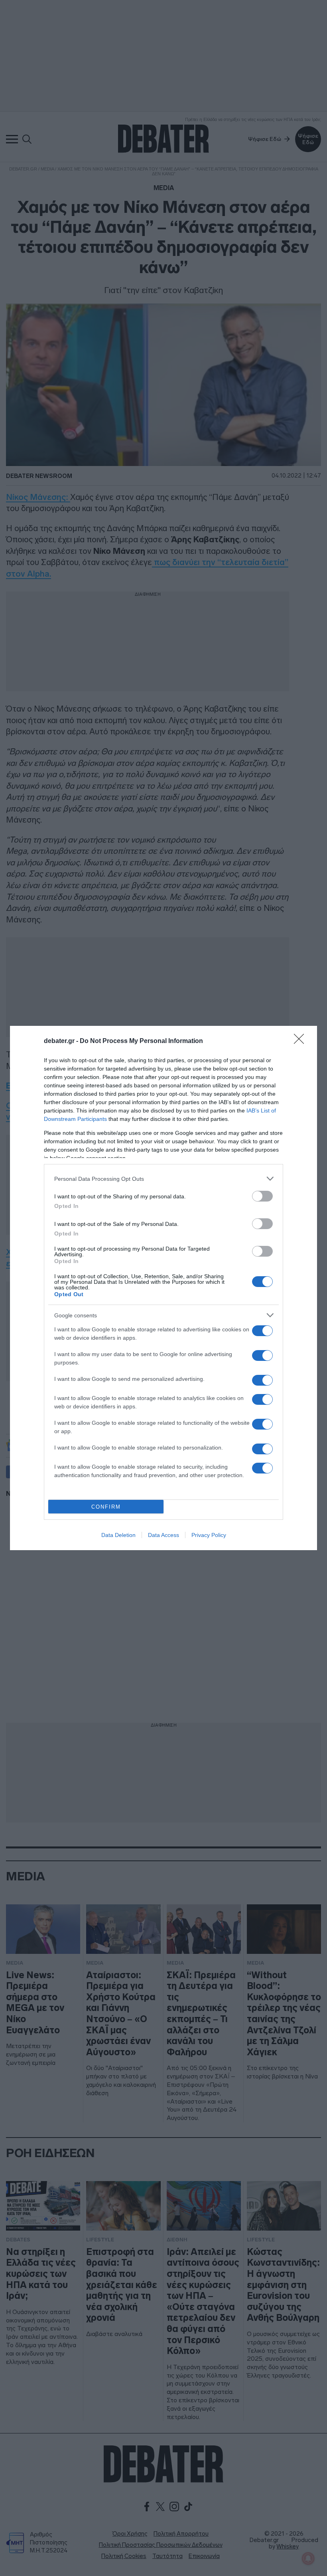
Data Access (163, 1535)
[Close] (301, 1041)
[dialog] (163, 1288)
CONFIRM (106, 1507)
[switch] (262, 1196)
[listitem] (163, 1179)
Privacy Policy (209, 1535)
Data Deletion (118, 1535)
